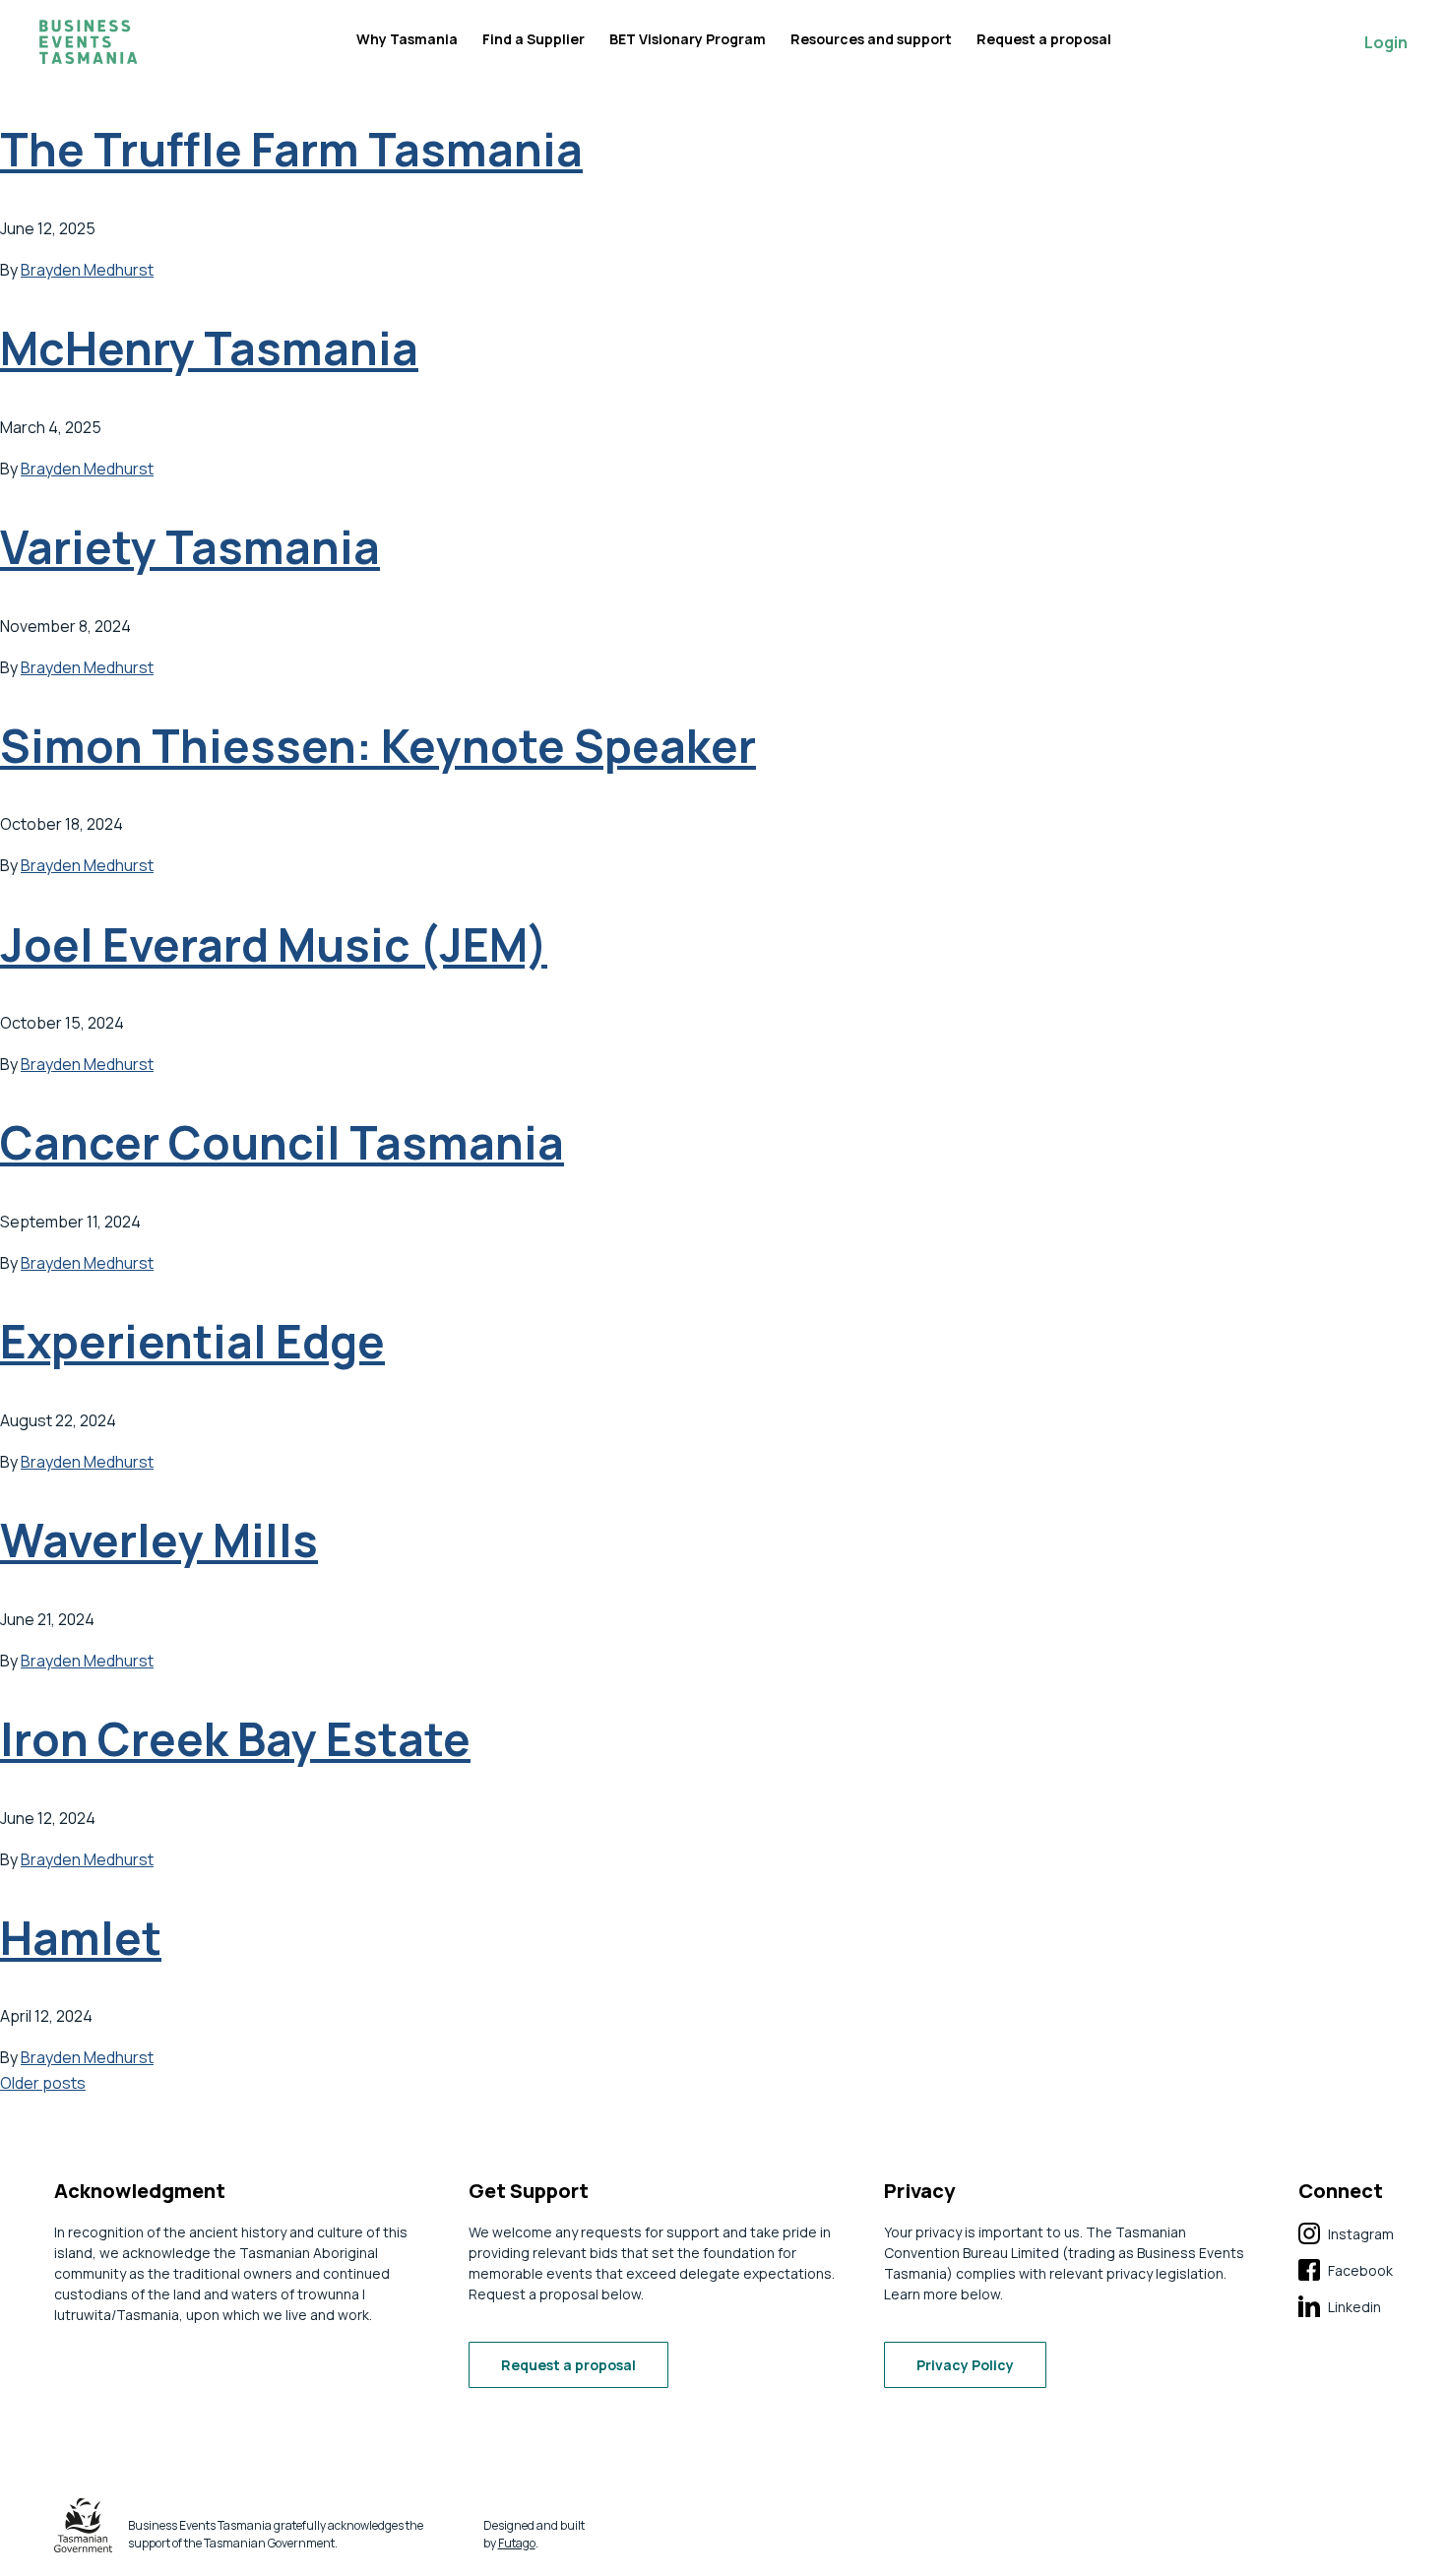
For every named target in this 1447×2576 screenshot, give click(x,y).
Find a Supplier (534, 39)
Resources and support (871, 39)
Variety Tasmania (190, 547)
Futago (517, 2543)
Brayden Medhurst (87, 270)
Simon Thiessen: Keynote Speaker (378, 746)
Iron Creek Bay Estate (235, 1739)
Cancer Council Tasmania (282, 1142)
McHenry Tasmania (209, 348)
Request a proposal (1044, 39)
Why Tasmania (407, 39)
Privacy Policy (965, 2365)
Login (1386, 42)
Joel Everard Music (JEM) (274, 944)
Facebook (1346, 2271)
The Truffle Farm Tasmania (291, 149)
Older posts (43, 2083)
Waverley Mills (159, 1540)
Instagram (1346, 2234)
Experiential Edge (192, 1341)
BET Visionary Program (688, 39)
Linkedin (1340, 2307)
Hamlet (81, 1938)
